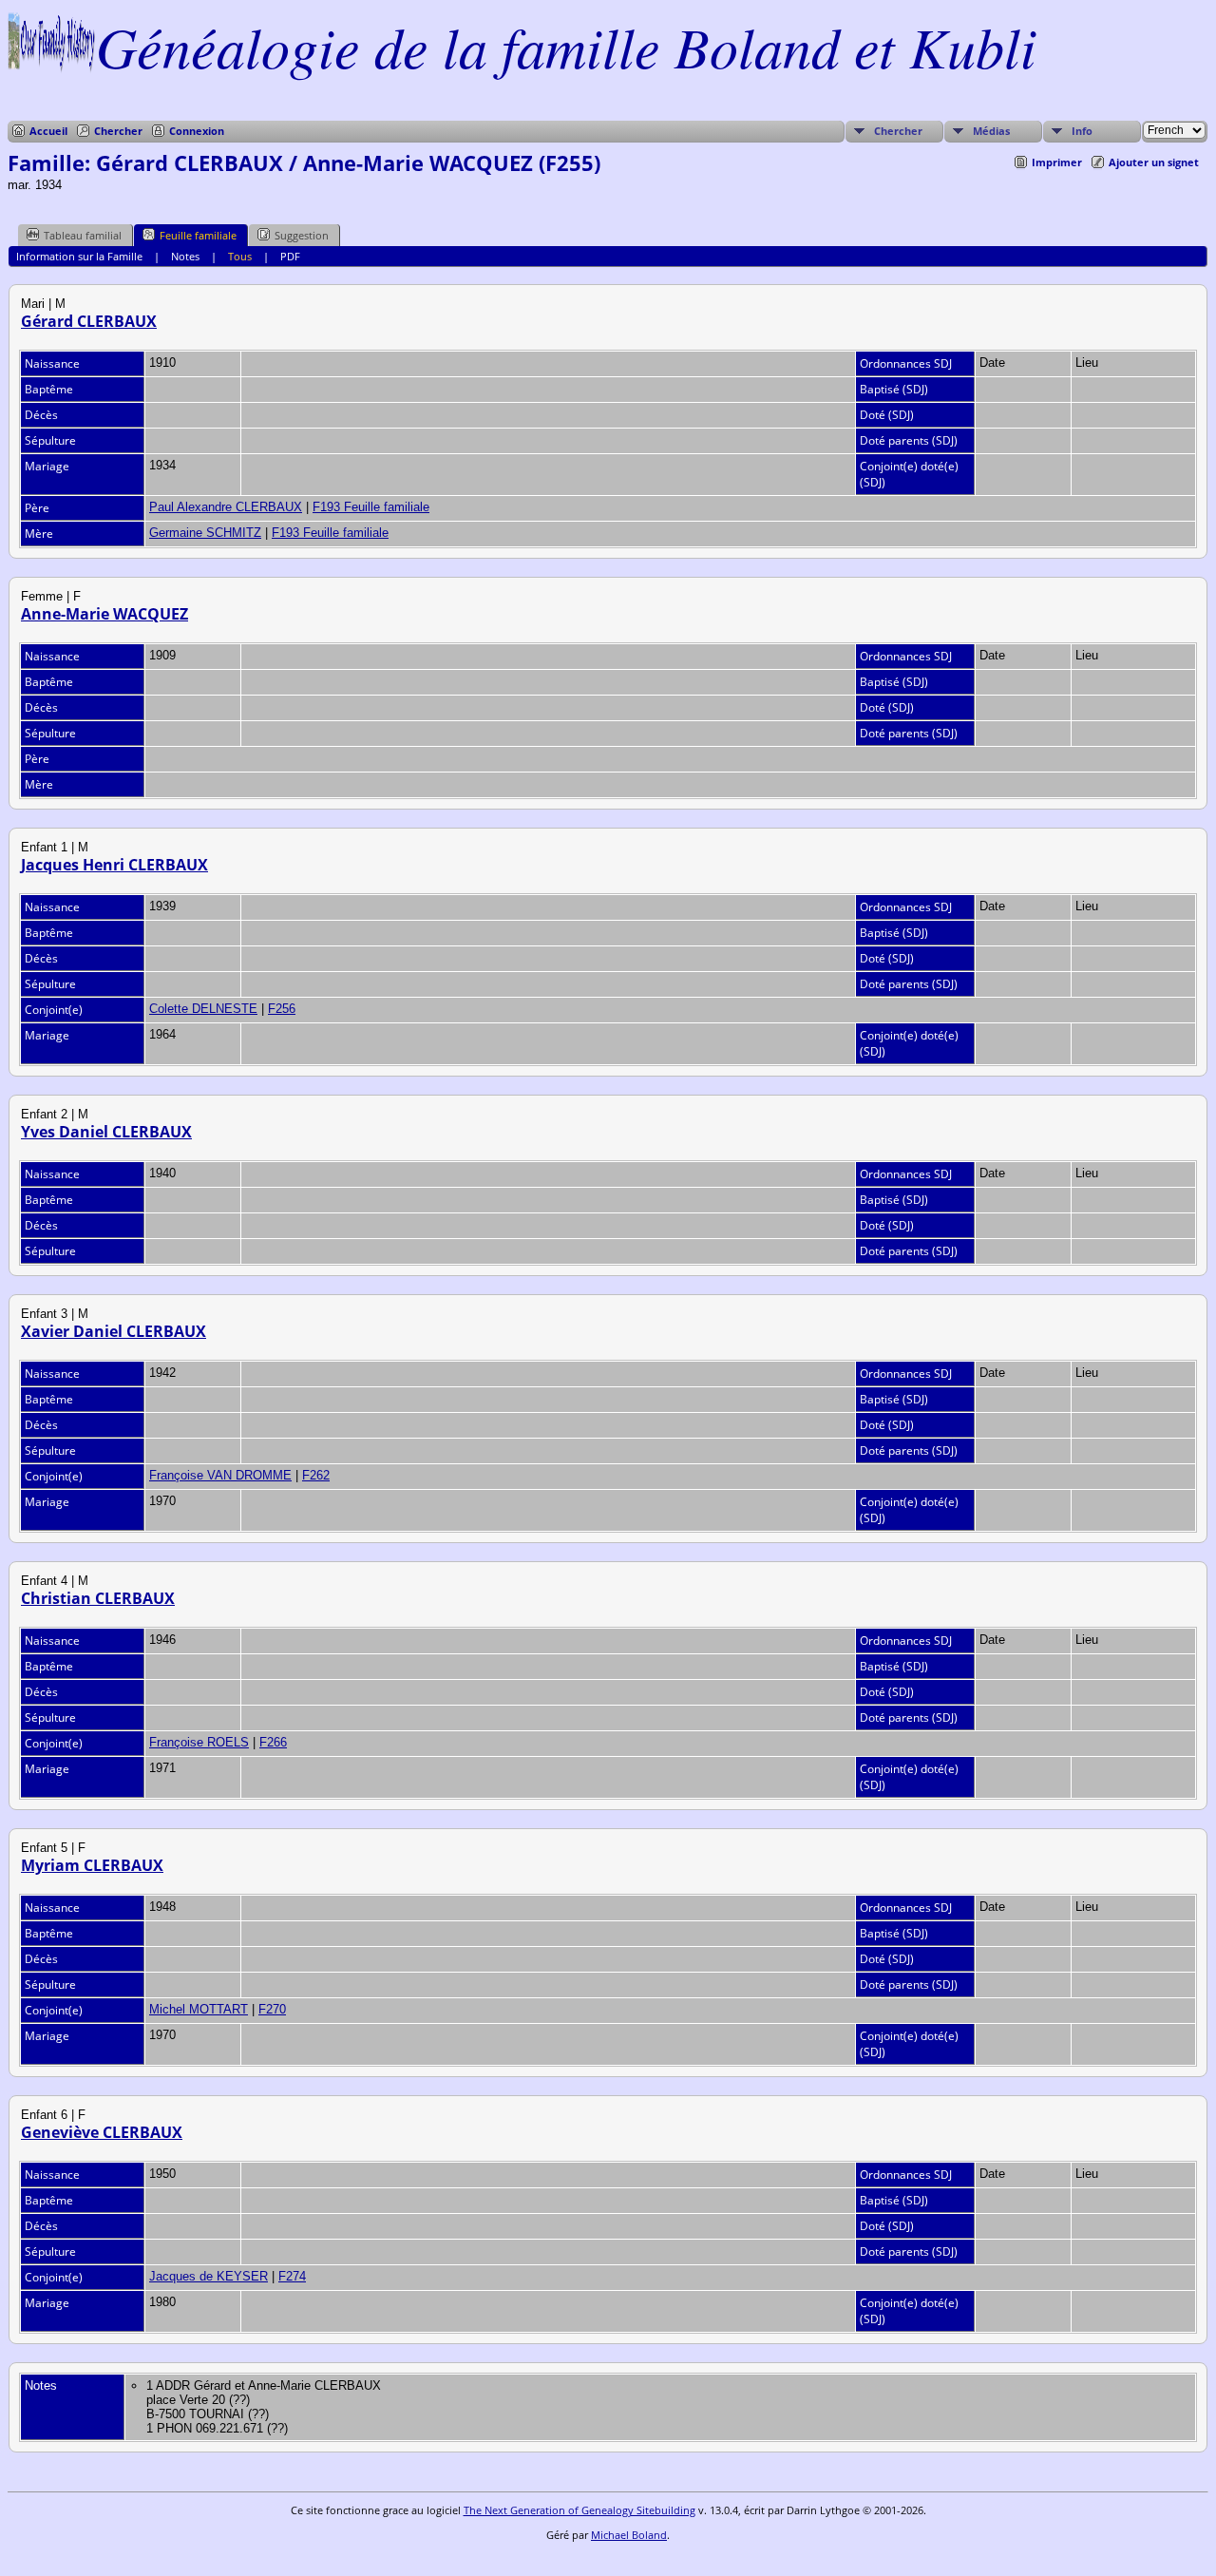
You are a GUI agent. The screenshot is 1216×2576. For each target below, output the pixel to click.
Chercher (118, 131)
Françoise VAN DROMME (220, 1475)
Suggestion (302, 235)
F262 (316, 1475)
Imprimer (1057, 162)
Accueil (48, 131)
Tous (240, 256)
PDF (290, 256)
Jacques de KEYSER (209, 2276)
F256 (282, 1009)
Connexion (197, 131)
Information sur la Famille (79, 256)
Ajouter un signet (1154, 162)
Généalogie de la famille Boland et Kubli (566, 46)
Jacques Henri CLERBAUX (114, 865)
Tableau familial (83, 235)
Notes (185, 256)
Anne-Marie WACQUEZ (104, 614)
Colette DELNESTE (203, 1009)
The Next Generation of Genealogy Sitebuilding (579, 2510)
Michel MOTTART (199, 2009)
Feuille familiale (198, 235)
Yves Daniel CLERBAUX (106, 1132)
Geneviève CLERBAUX (102, 2132)
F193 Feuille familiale (371, 507)
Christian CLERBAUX (98, 1598)
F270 (272, 2009)
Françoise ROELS (199, 1742)
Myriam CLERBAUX (92, 1865)
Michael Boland (629, 2535)
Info (1082, 131)
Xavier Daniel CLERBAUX (114, 1331)
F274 (292, 2276)
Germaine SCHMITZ (205, 533)
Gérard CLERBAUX (89, 321)
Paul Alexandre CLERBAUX (226, 507)
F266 (273, 1742)
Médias (991, 131)
